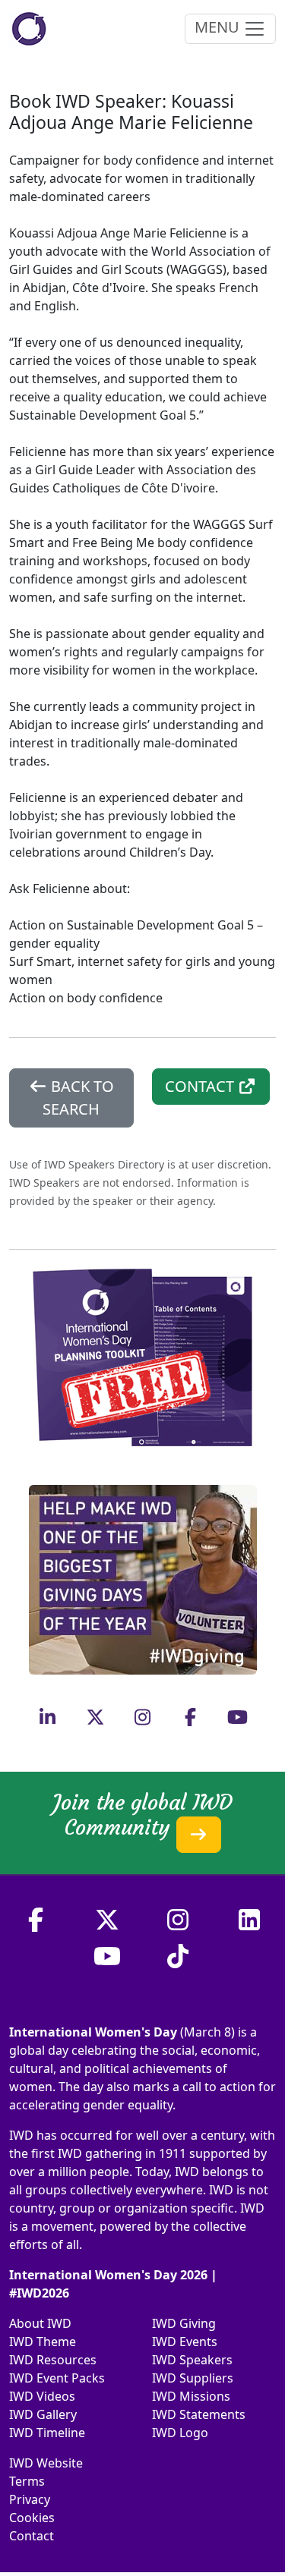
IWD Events (185, 2342)
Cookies (32, 2518)
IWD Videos (42, 2396)
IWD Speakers (192, 2360)
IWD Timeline (47, 2433)
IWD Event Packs (57, 2378)
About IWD (40, 2323)
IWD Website (46, 2463)
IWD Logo (180, 2433)
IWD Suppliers (193, 2378)
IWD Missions (191, 2396)
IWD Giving (184, 2323)
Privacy (30, 2499)
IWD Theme (43, 2342)
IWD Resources (53, 2360)
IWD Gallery (43, 2414)
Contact (32, 2536)
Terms (27, 2481)
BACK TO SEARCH (78, 1098)
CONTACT (201, 1086)
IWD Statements (199, 2414)
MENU (219, 27)
